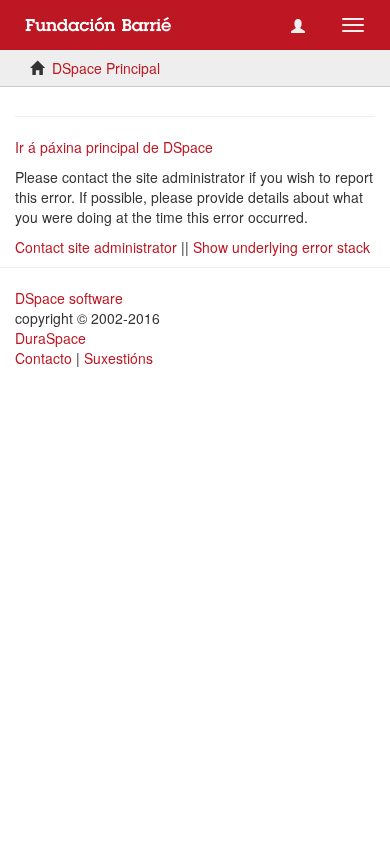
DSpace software (69, 298)
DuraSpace (50, 338)
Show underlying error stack (281, 247)
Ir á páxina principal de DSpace (114, 147)
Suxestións (118, 358)
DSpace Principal (106, 68)
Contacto (43, 358)
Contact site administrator (96, 247)
